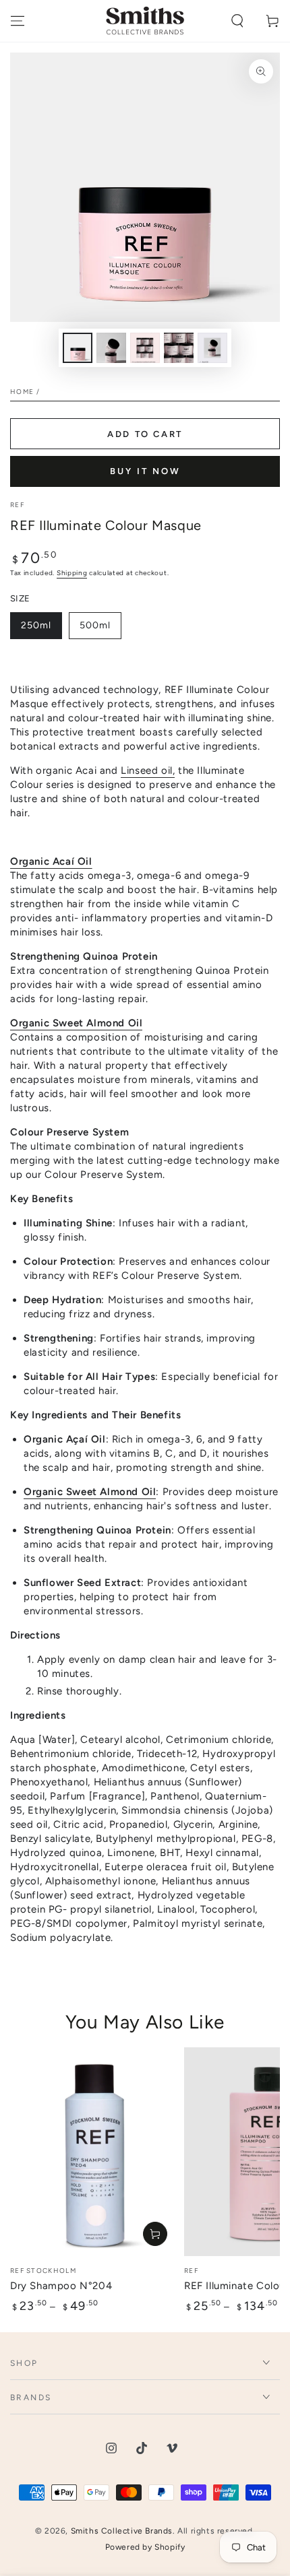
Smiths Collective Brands (122, 2531)
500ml (100, 629)
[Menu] (18, 21)
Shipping (72, 573)
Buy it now (145, 471)
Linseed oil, (148, 770)
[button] (237, 21)
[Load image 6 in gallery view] (212, 348)
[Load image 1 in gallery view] (78, 348)
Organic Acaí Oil (51, 861)
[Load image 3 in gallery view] (145, 348)
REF (17, 505)
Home (22, 392)
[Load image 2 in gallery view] (111, 348)
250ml (41, 629)
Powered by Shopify (145, 2547)
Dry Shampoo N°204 (61, 2286)
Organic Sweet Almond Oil (76, 1023)
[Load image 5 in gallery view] (179, 348)
